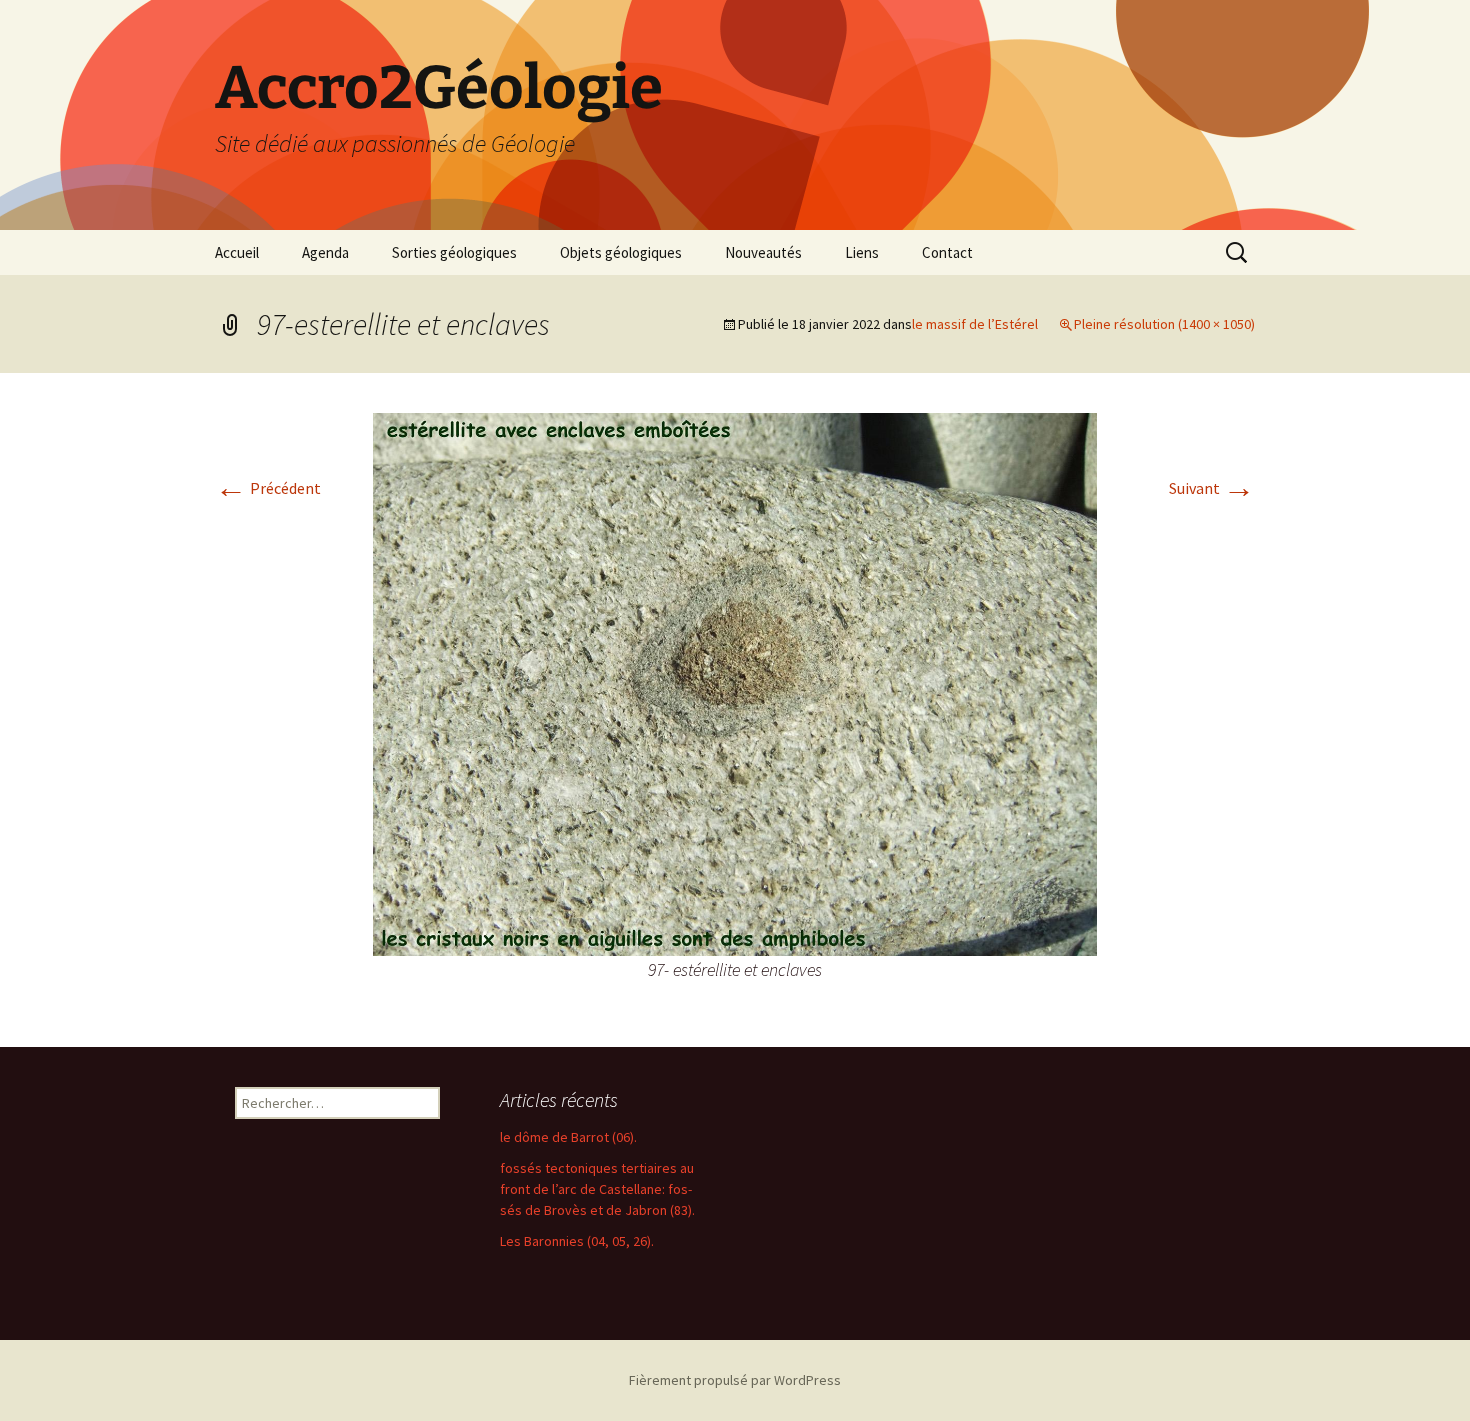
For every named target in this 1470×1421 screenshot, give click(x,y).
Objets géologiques (621, 252)
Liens (862, 252)
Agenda (325, 252)
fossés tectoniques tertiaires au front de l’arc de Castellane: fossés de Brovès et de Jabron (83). (597, 1189)
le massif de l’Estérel (975, 324)
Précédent (268, 488)
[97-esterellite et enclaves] (735, 682)
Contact (947, 252)
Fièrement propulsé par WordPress (735, 1380)
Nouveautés (763, 252)
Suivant (1212, 488)
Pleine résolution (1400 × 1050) (1164, 324)
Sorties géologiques (454, 252)
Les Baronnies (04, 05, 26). (577, 1241)
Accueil (237, 252)
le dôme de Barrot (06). (568, 1137)
